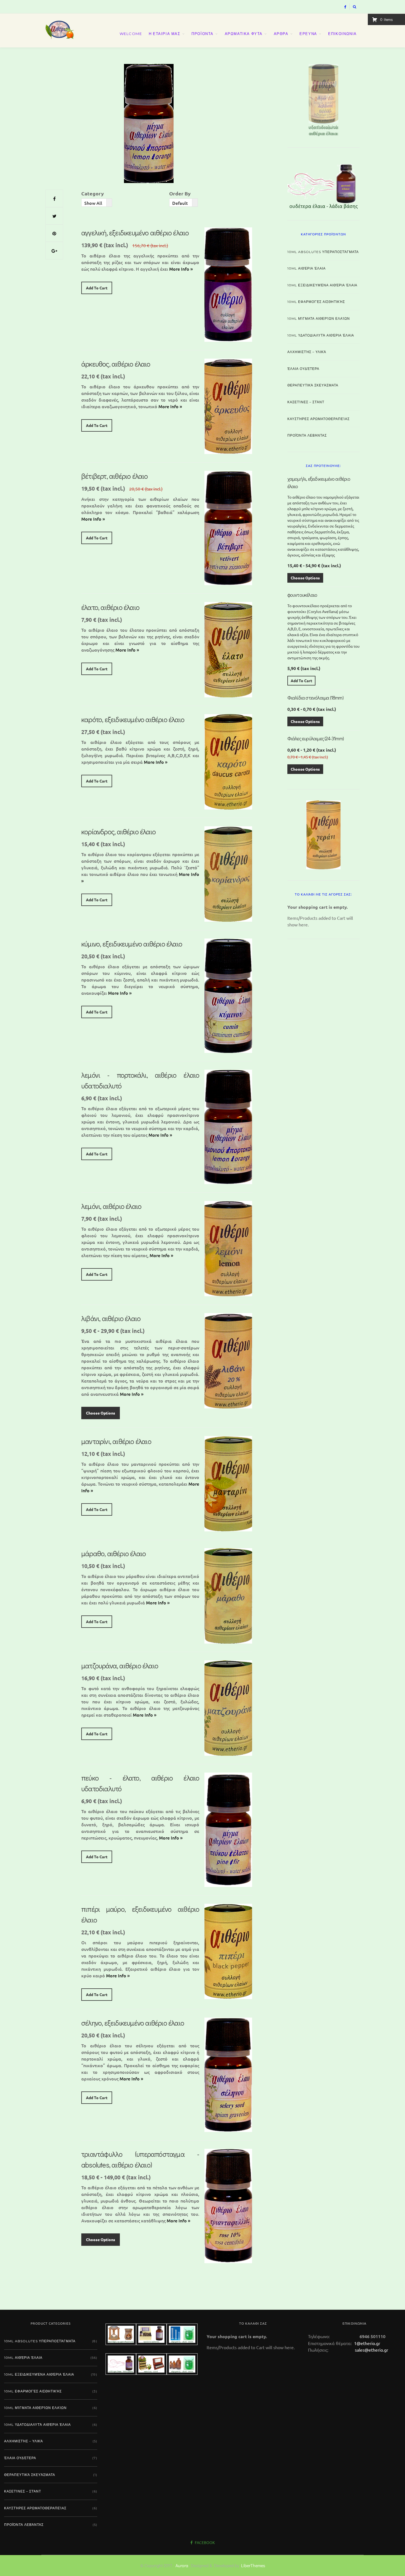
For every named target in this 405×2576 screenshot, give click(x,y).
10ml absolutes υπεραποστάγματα (323, 252)
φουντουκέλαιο (302, 595)
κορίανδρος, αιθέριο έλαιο (118, 832)
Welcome (131, 34)
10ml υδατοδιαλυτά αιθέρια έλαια (321, 335)
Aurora (182, 2565)
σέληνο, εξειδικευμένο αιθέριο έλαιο (133, 2023)
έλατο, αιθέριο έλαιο (110, 607)
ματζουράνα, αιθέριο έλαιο (120, 1666)
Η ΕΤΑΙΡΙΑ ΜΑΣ (165, 34)
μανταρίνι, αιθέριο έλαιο (116, 1441)
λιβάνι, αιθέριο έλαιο (111, 1318)
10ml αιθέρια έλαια (307, 268)
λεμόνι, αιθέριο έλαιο (111, 1206)
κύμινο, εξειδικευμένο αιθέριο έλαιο (132, 944)
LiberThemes (253, 2565)
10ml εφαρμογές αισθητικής (316, 302)
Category (93, 193)
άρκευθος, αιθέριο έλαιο (116, 364)
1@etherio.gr (367, 2343)
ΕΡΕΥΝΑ (308, 34)
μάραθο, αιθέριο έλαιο (114, 1553)
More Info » (181, 269)
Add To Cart (97, 288)
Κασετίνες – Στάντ (306, 402)
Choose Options (101, 1413)
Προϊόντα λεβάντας (307, 435)
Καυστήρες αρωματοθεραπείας (318, 419)
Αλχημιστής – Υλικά (307, 352)
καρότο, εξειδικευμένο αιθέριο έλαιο (133, 719)
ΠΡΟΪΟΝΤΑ (202, 34)
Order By (180, 193)
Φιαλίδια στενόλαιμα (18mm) (315, 698)
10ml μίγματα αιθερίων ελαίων (319, 318)
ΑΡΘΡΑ (281, 34)
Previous (278, 99)
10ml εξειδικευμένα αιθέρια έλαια (322, 285)
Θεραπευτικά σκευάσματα (313, 385)
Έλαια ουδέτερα (303, 369)
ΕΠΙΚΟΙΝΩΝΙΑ (342, 34)
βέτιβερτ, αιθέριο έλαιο (115, 476)
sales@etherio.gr (372, 2350)
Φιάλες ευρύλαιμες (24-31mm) (315, 738)
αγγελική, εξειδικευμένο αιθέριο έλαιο (135, 233)
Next (369, 99)
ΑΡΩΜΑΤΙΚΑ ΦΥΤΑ (244, 34)
